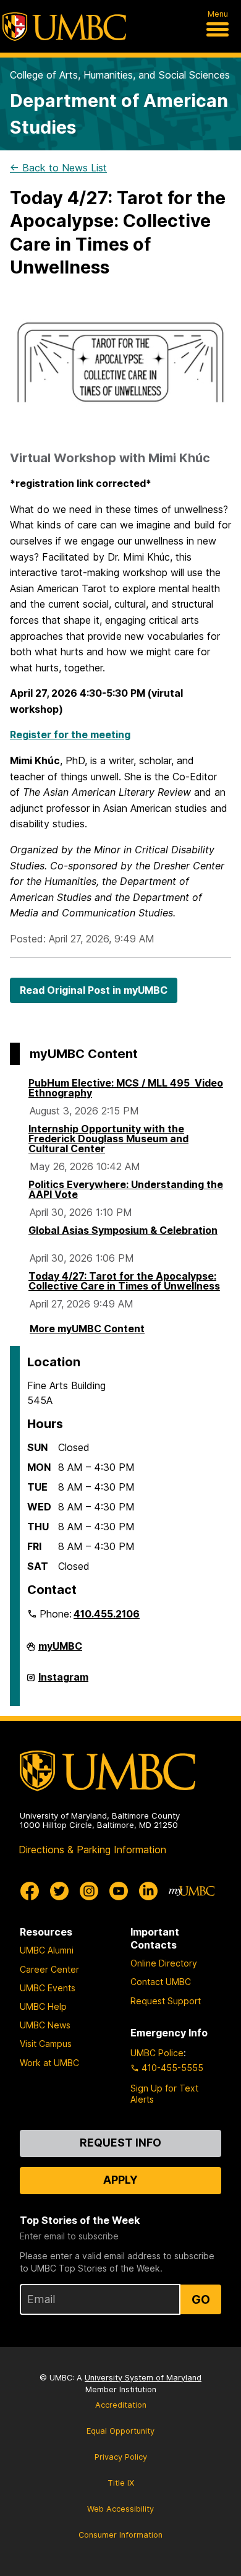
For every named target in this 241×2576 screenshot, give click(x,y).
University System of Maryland (143, 2378)
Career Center (49, 1969)
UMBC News (45, 2025)
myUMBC (60, 1651)
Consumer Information (120, 2535)
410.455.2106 (107, 1614)
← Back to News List (58, 168)
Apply (120, 2180)
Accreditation (121, 2405)
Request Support (166, 2001)
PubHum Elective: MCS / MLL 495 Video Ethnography (126, 1088)
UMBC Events (48, 1988)
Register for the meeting (70, 734)
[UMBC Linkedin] (148, 1891)
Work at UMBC (49, 2063)
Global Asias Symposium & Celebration (123, 1230)
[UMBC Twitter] (59, 1891)
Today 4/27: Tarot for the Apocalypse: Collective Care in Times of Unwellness (124, 1281)
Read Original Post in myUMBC (94, 990)
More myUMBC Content (87, 1329)
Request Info (120, 2143)
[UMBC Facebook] (30, 1891)
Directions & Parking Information (92, 1850)
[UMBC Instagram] (89, 1891)
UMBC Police (157, 2053)
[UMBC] (64, 27)
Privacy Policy (121, 2457)
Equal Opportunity (120, 2431)
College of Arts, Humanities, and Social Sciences (120, 75)
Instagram (63, 1682)
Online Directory (164, 1963)
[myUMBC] (192, 1891)
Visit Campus (46, 2044)
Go (201, 2299)
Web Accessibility (120, 2509)
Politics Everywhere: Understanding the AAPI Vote (126, 1189)
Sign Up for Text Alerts (164, 2094)
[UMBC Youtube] (119, 1891)
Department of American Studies (119, 114)
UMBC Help (43, 2006)
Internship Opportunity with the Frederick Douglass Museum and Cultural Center (108, 1139)
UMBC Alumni (47, 1950)
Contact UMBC (161, 1982)
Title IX (121, 2483)
